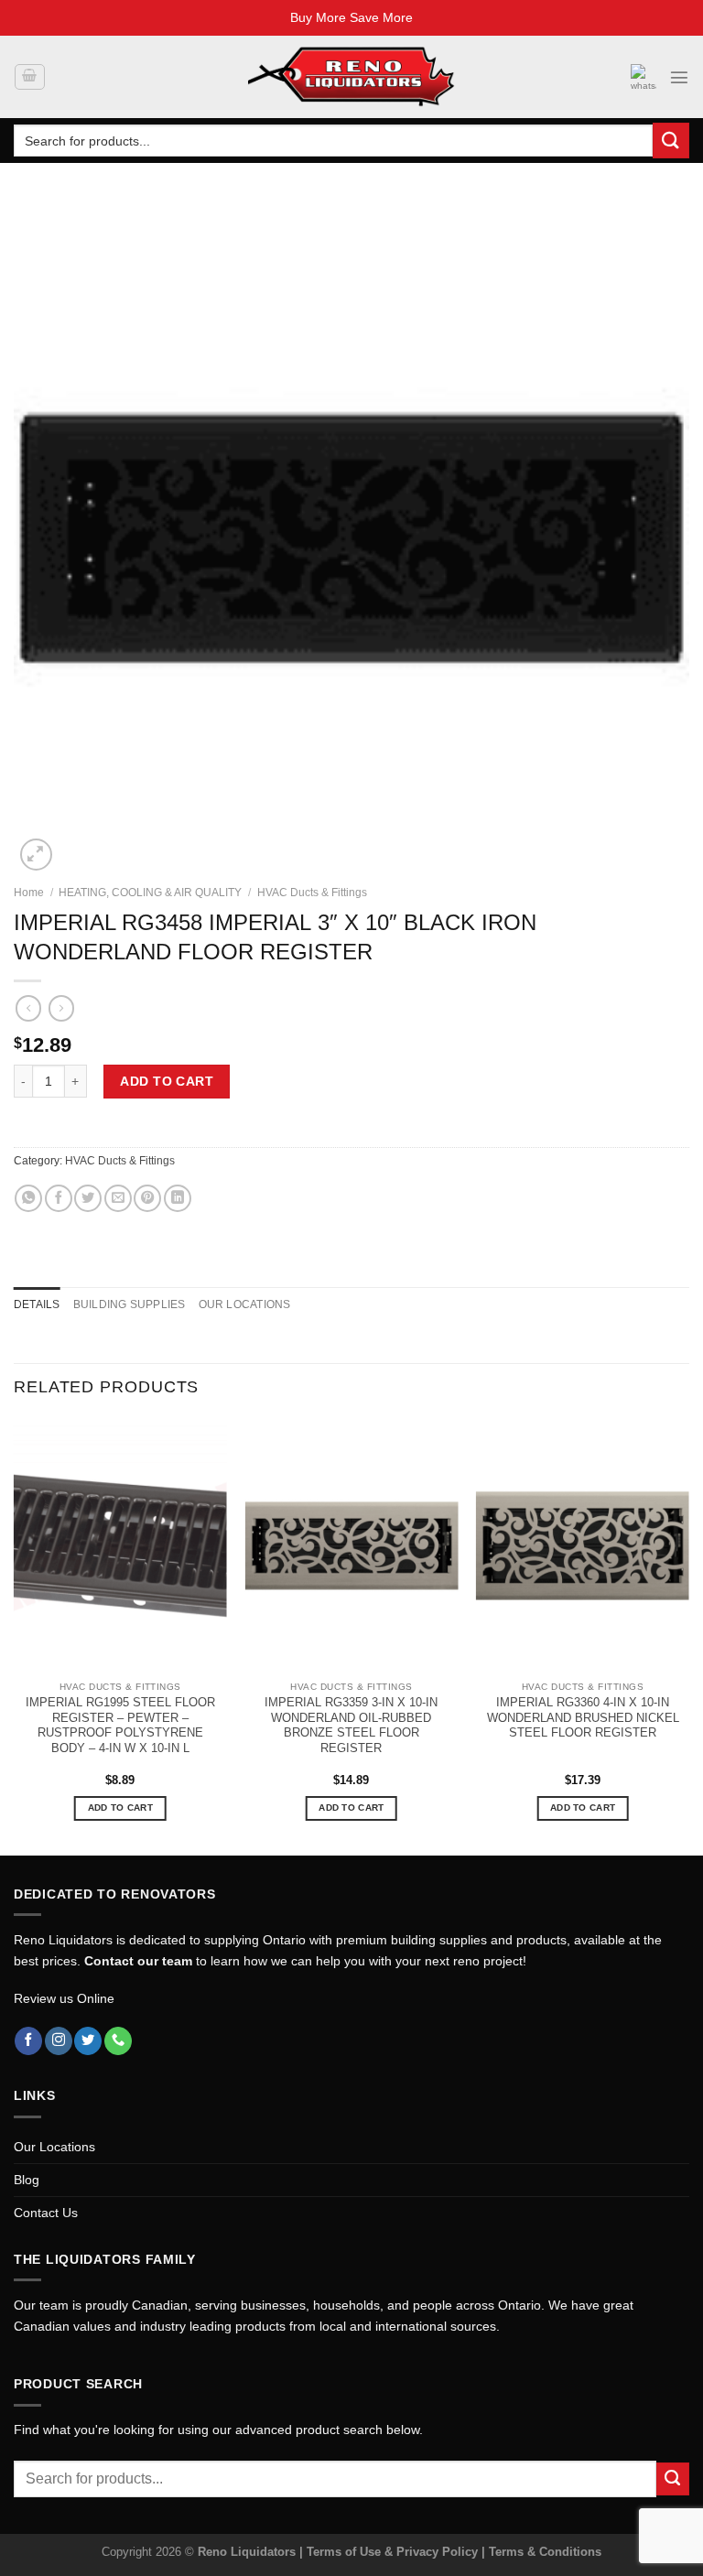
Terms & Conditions (545, 2552)
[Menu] (679, 77)
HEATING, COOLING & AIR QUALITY (150, 893)
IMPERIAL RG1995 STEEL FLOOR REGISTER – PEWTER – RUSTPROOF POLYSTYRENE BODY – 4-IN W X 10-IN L (120, 1725)
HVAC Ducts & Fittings (312, 893)
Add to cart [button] (120, 1808)
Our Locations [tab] (245, 1304)
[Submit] (671, 141)
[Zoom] (36, 855)
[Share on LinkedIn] (178, 1198)
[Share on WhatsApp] (28, 1198)
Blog (27, 2180)
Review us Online (64, 1998)
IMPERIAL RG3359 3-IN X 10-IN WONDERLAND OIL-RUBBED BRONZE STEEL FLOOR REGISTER (351, 1725)
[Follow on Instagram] (59, 2041)
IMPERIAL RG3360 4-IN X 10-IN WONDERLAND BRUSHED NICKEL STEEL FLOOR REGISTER (583, 1718)
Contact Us (46, 2213)
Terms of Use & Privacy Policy (394, 2552)
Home (29, 893)
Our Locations (54, 2147)
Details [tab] (37, 1304)
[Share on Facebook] (59, 1198)
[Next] (688, 1635)
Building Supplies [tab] (130, 1304)
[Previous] (15, 1635)
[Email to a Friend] (118, 1198)
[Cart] (29, 77)
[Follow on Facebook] (28, 2041)
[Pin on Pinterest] (147, 1198)
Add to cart (167, 1081)
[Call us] (118, 2041)
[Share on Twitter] (88, 1198)
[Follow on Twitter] (88, 2041)
